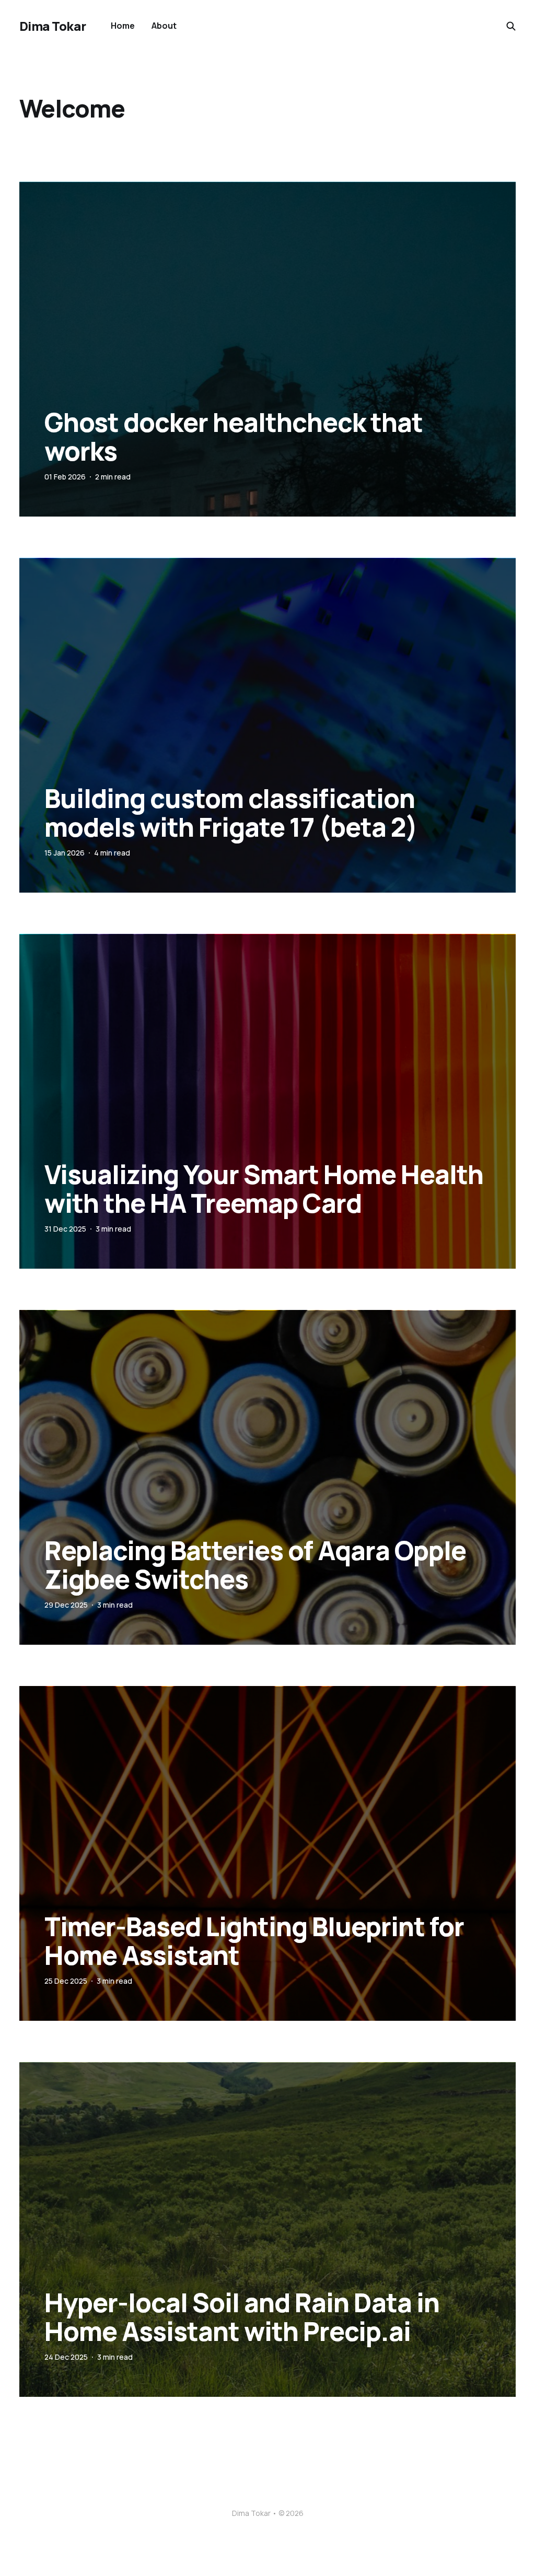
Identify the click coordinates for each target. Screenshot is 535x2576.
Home (123, 26)
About (164, 26)
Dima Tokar (53, 26)
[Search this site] (511, 26)
